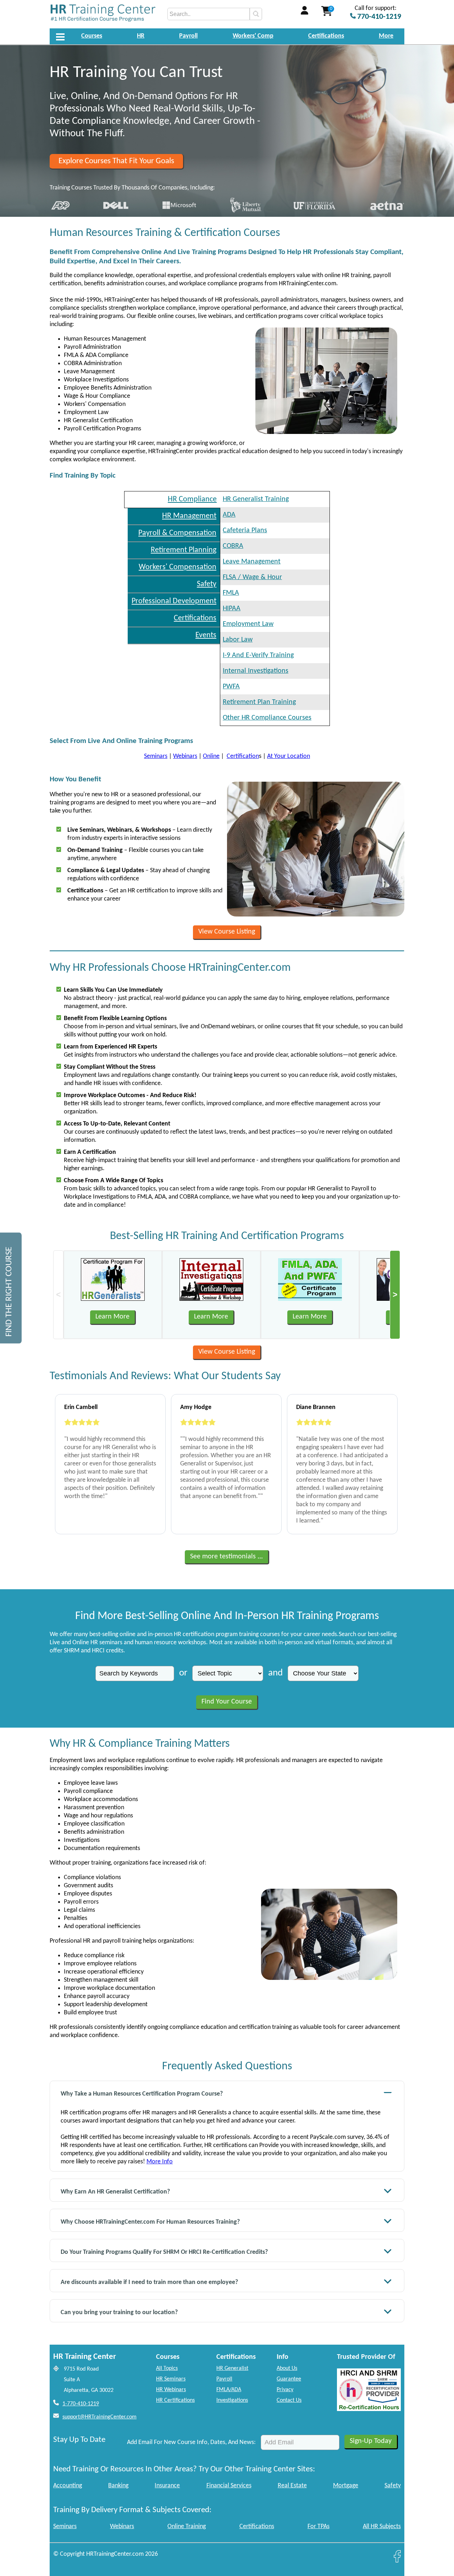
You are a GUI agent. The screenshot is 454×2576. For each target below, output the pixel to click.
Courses (92, 36)
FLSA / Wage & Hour (252, 577)
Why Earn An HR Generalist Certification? (115, 2192)
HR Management (189, 516)
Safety (207, 584)
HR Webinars (171, 2390)
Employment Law (248, 624)
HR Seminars (171, 2379)
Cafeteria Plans (245, 530)
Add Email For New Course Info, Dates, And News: (191, 2442)
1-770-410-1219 (81, 2404)
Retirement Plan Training (259, 702)
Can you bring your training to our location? (119, 2313)
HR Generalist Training (256, 499)
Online (211, 756)
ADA (229, 515)
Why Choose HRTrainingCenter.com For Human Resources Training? (150, 2222)
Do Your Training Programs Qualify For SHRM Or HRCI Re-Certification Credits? (164, 2252)
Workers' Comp (253, 36)
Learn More (112, 1317)
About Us (287, 2368)
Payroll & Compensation (177, 533)
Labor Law (238, 640)
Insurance (167, 2486)
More (386, 36)
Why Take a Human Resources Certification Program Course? (142, 2094)
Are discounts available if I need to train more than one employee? (149, 2282)
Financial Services (229, 2486)
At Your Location (289, 756)
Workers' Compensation (178, 567)
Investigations (232, 2400)
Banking (118, 2486)
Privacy (285, 2390)
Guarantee (289, 2379)
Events (206, 635)
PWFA (231, 687)
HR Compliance (192, 499)
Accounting (68, 2486)
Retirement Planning (184, 550)
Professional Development (174, 601)
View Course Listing (227, 932)
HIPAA (232, 609)
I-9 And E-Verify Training (258, 655)
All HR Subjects (382, 2527)
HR (141, 36)
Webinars (185, 756)
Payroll (188, 36)
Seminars (156, 756)
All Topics (167, 2368)
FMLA (231, 593)
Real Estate (292, 2486)
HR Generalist (232, 2368)
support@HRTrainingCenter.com (99, 2417)
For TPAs (319, 2527)
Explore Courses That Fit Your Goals (116, 161)
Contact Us (289, 2400)
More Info (160, 2162)
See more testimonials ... (226, 1557)
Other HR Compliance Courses (267, 718)
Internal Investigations (256, 671)
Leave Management (252, 562)
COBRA (233, 546)
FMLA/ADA (229, 2390)
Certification (243, 756)
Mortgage (346, 2486)
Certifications (326, 36)
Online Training (187, 2527)
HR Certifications (175, 2400)
